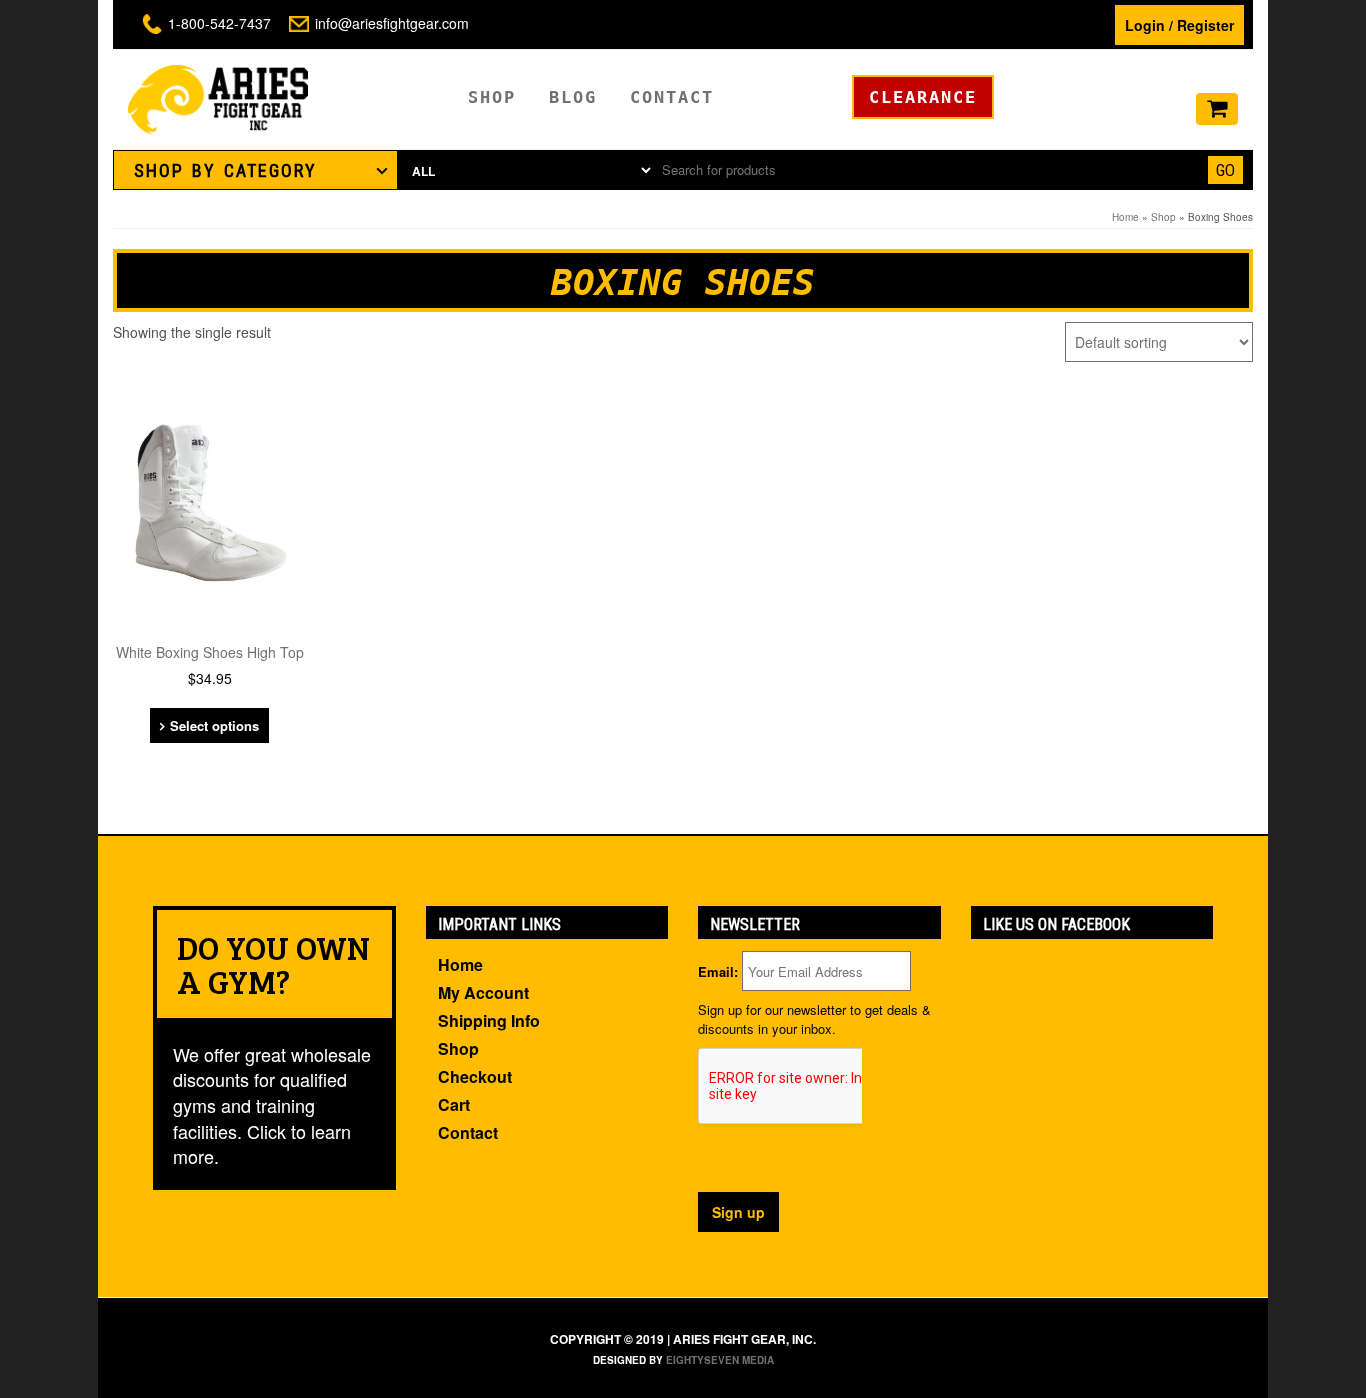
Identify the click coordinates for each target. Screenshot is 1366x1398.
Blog (573, 97)
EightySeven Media (720, 1360)
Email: (718, 972)
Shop (492, 97)
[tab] (255, 170)
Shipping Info (489, 1020)
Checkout (475, 1076)
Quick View (216, 416)
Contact (672, 97)
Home (1125, 217)
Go (1225, 170)
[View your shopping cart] (1217, 110)
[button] (255, 170)
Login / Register (1179, 25)
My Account (483, 992)
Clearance (923, 97)
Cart (454, 1104)
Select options (214, 725)
